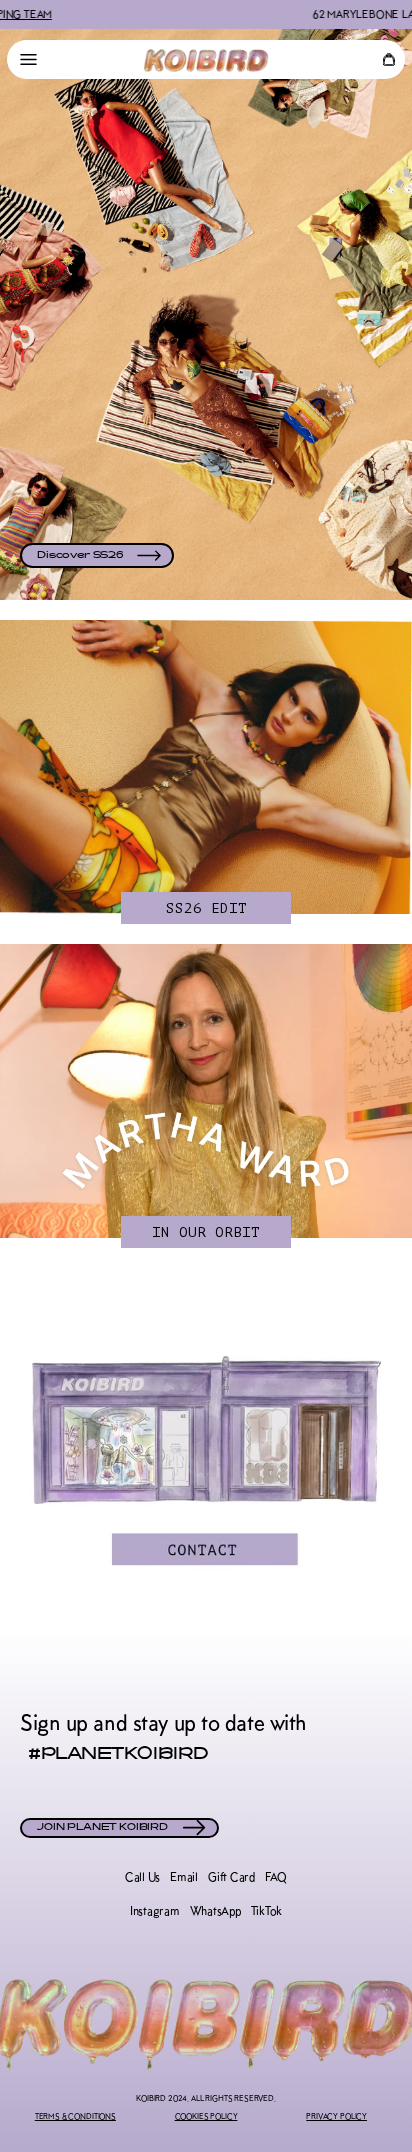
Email (184, 1877)
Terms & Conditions (75, 2116)
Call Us (142, 1877)
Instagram (155, 1911)
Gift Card (231, 1877)
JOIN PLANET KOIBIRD (102, 1828)
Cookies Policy (206, 2116)
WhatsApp (215, 1911)
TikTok (267, 1911)
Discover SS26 (80, 556)
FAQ (276, 1877)
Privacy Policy (336, 2116)
